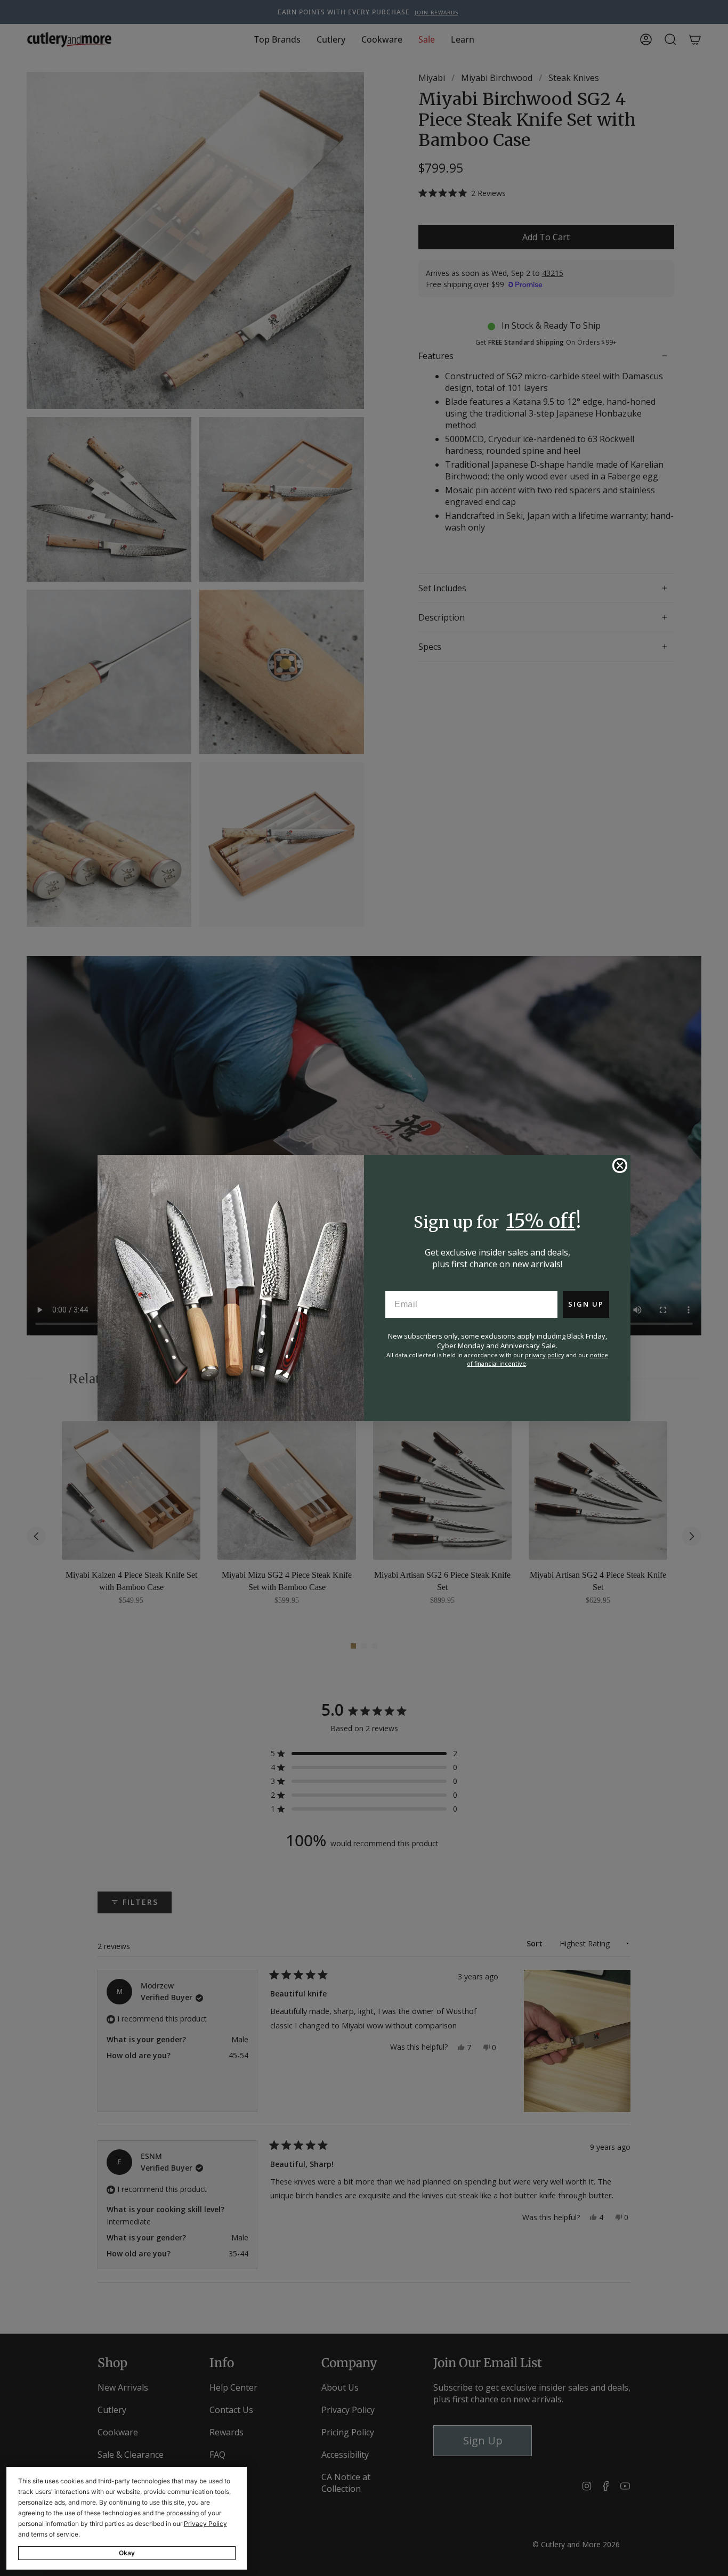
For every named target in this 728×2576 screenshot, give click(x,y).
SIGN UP (586, 1304)
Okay (127, 2553)
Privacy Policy (205, 2524)
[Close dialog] (620, 1165)
